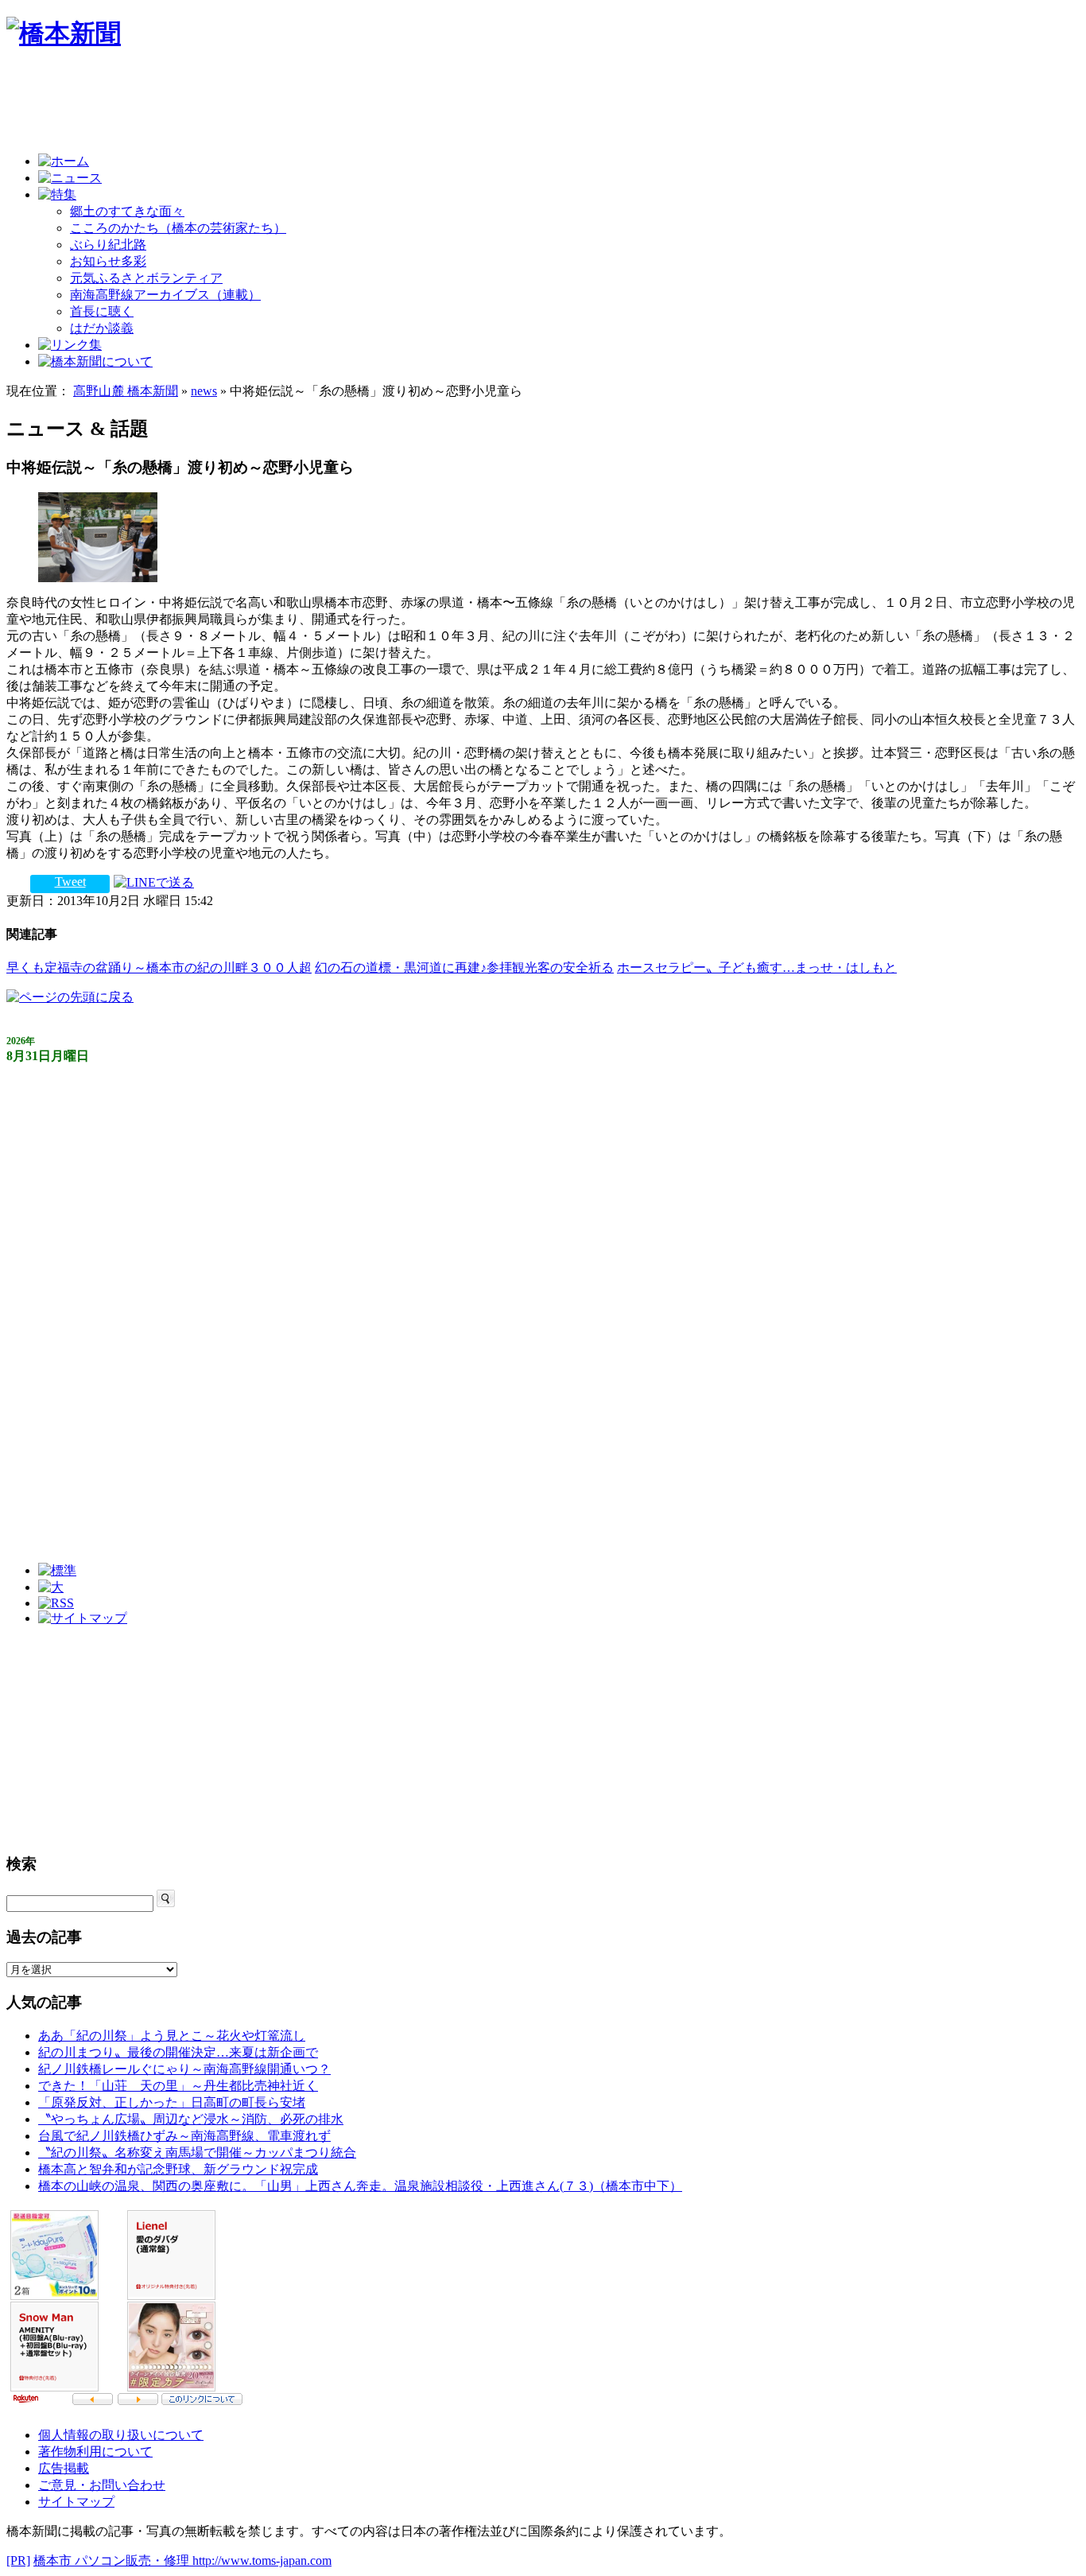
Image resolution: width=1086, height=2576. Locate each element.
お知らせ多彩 (108, 261)
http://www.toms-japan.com (262, 2560)
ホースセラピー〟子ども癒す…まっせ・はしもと (757, 967)
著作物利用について (95, 2452)
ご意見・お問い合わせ (102, 2485)
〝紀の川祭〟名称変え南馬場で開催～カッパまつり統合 (197, 2152)
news (204, 391)
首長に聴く (102, 311)
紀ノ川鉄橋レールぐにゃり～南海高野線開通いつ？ (184, 2069)
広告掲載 (64, 2468)
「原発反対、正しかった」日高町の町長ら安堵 (172, 2102)
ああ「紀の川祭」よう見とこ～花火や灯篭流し (172, 2036)
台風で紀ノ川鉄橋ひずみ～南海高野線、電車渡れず (184, 2136)
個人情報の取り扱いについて (121, 2435)
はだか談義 (102, 328)
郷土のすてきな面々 (127, 211)
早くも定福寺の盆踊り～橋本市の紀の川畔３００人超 (159, 967)
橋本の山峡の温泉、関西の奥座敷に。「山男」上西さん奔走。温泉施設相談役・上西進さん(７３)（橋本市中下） (360, 2186)
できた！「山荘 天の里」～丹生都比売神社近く (178, 2086)
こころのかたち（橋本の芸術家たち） (178, 228)
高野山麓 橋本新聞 (126, 391)
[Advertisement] (296, 105)
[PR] (18, 2560)
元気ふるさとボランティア (146, 278)
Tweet (70, 882)
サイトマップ (76, 2502)
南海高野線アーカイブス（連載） (165, 295)
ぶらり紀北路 (108, 245)
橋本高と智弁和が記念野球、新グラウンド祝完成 (178, 2169)
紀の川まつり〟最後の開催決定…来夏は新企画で (178, 2052)
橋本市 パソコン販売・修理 (113, 2560)
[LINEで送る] (154, 882)
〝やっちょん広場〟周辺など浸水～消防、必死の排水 (191, 2119)
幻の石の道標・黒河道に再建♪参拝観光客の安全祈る (464, 967)
